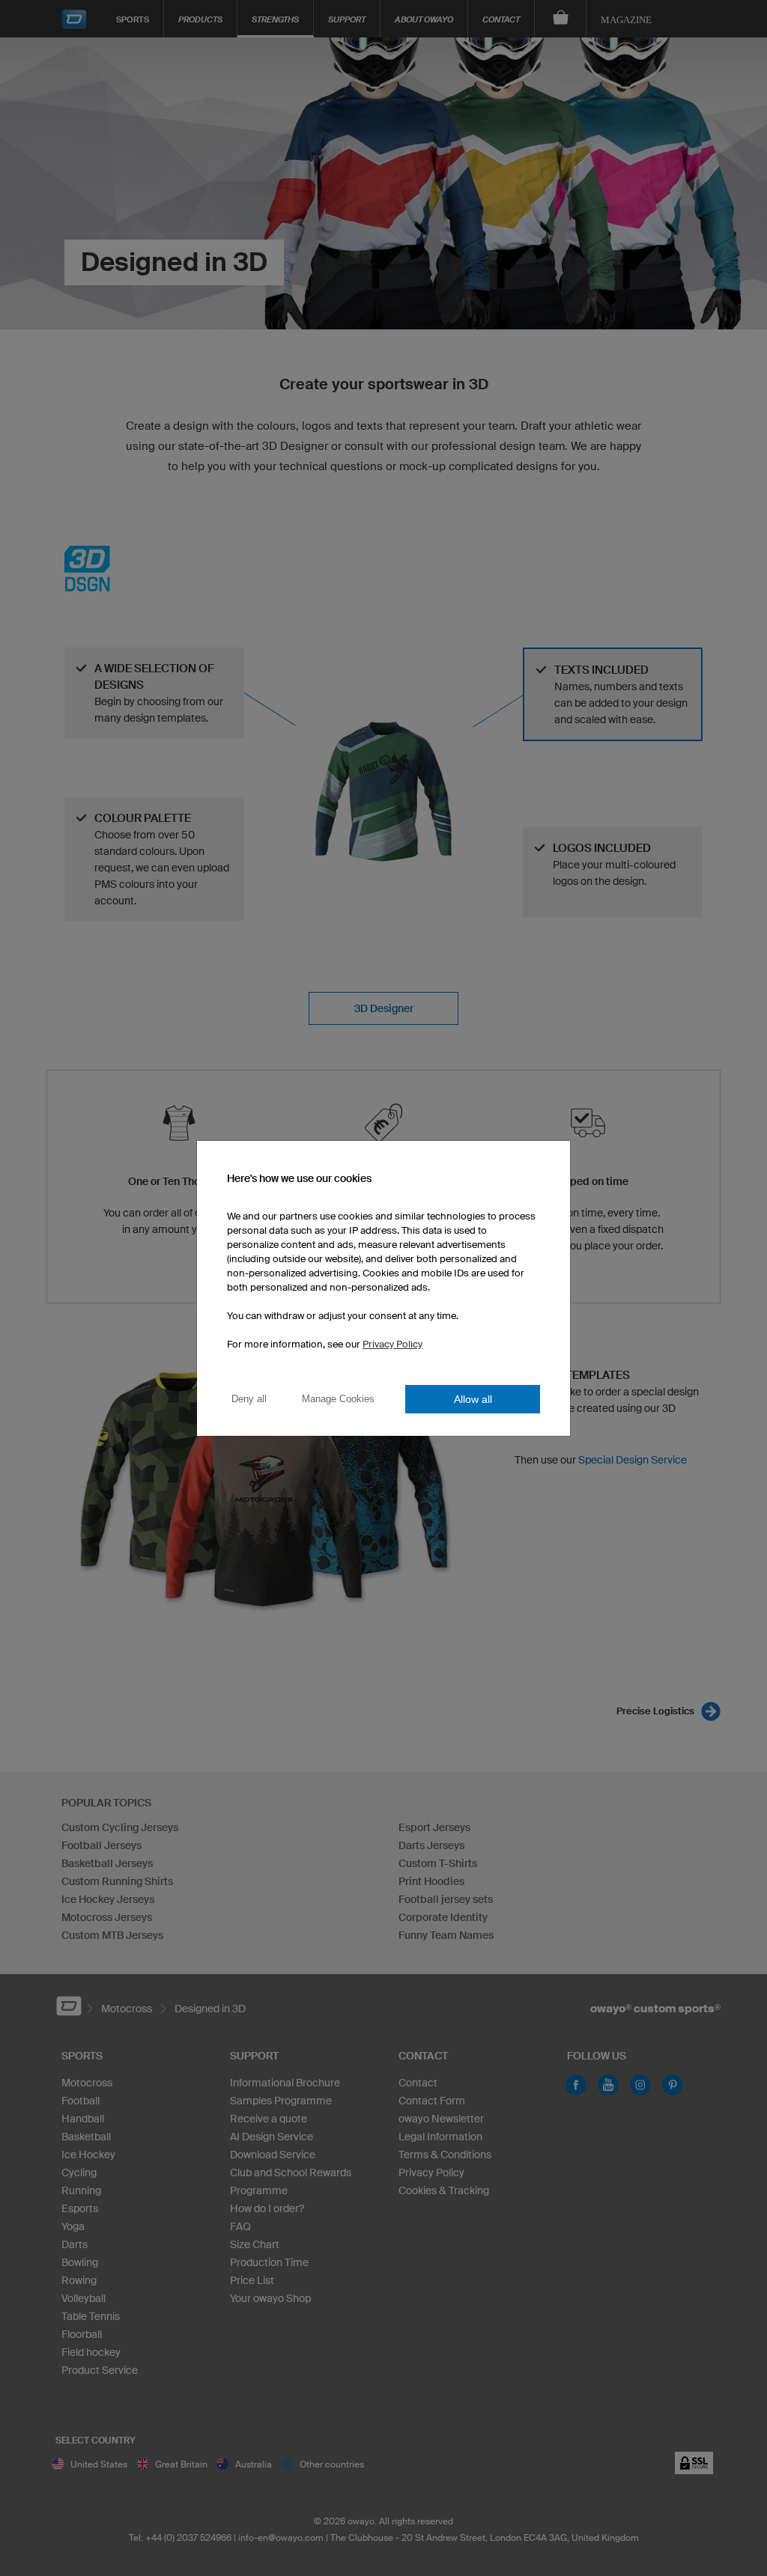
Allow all (473, 1399)
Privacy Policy (392, 1344)
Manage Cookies (338, 1399)
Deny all (249, 1399)
